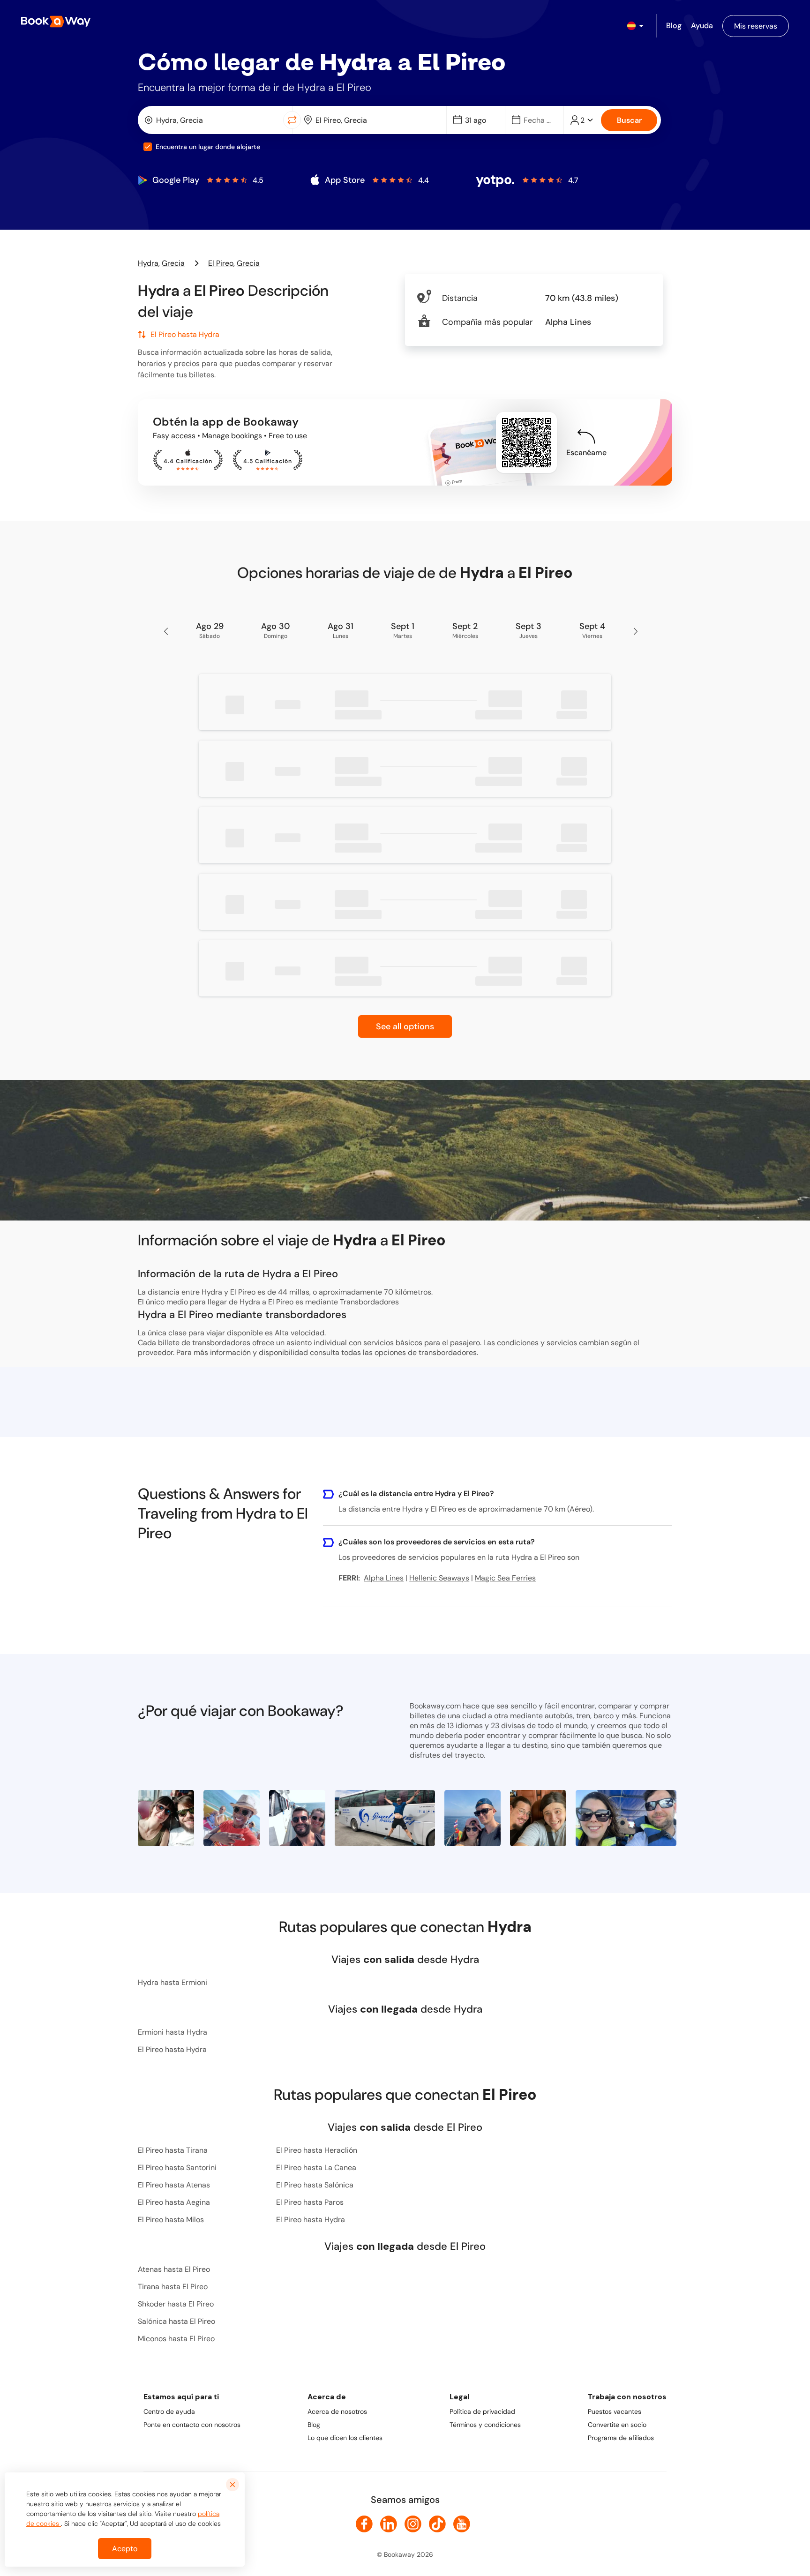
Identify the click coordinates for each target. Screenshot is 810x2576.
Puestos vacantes (615, 2411)
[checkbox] (148, 147)
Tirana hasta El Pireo (173, 2287)
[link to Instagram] (413, 2524)
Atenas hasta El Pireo (174, 2269)
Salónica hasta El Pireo (176, 2321)
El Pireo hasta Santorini (177, 2168)
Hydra (148, 263)
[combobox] (213, 120)
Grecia (173, 263)
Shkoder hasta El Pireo (176, 2304)
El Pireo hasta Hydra (172, 2049)
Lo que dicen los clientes (345, 2438)
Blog (314, 2425)
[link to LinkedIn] (389, 2524)
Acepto (125, 2549)
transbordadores (448, 1352)
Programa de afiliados (621, 2438)
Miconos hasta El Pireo (176, 2339)
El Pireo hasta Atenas (174, 2185)
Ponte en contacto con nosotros (192, 2425)
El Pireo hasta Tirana (173, 2150)
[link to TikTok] (437, 2524)
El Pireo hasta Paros (310, 2202)
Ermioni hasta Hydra (172, 2032)
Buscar (629, 120)
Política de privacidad (482, 2411)
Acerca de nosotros (337, 2411)
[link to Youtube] (462, 2524)
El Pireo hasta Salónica (315, 2185)
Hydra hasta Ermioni (172, 1982)
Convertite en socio (617, 2425)
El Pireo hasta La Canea (316, 2168)
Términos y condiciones (485, 2425)
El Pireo (221, 263)
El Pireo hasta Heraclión (317, 2150)
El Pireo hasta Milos (171, 2220)
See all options (405, 1026)
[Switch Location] (292, 120)
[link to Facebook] (364, 2524)
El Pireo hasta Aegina (174, 2202)
